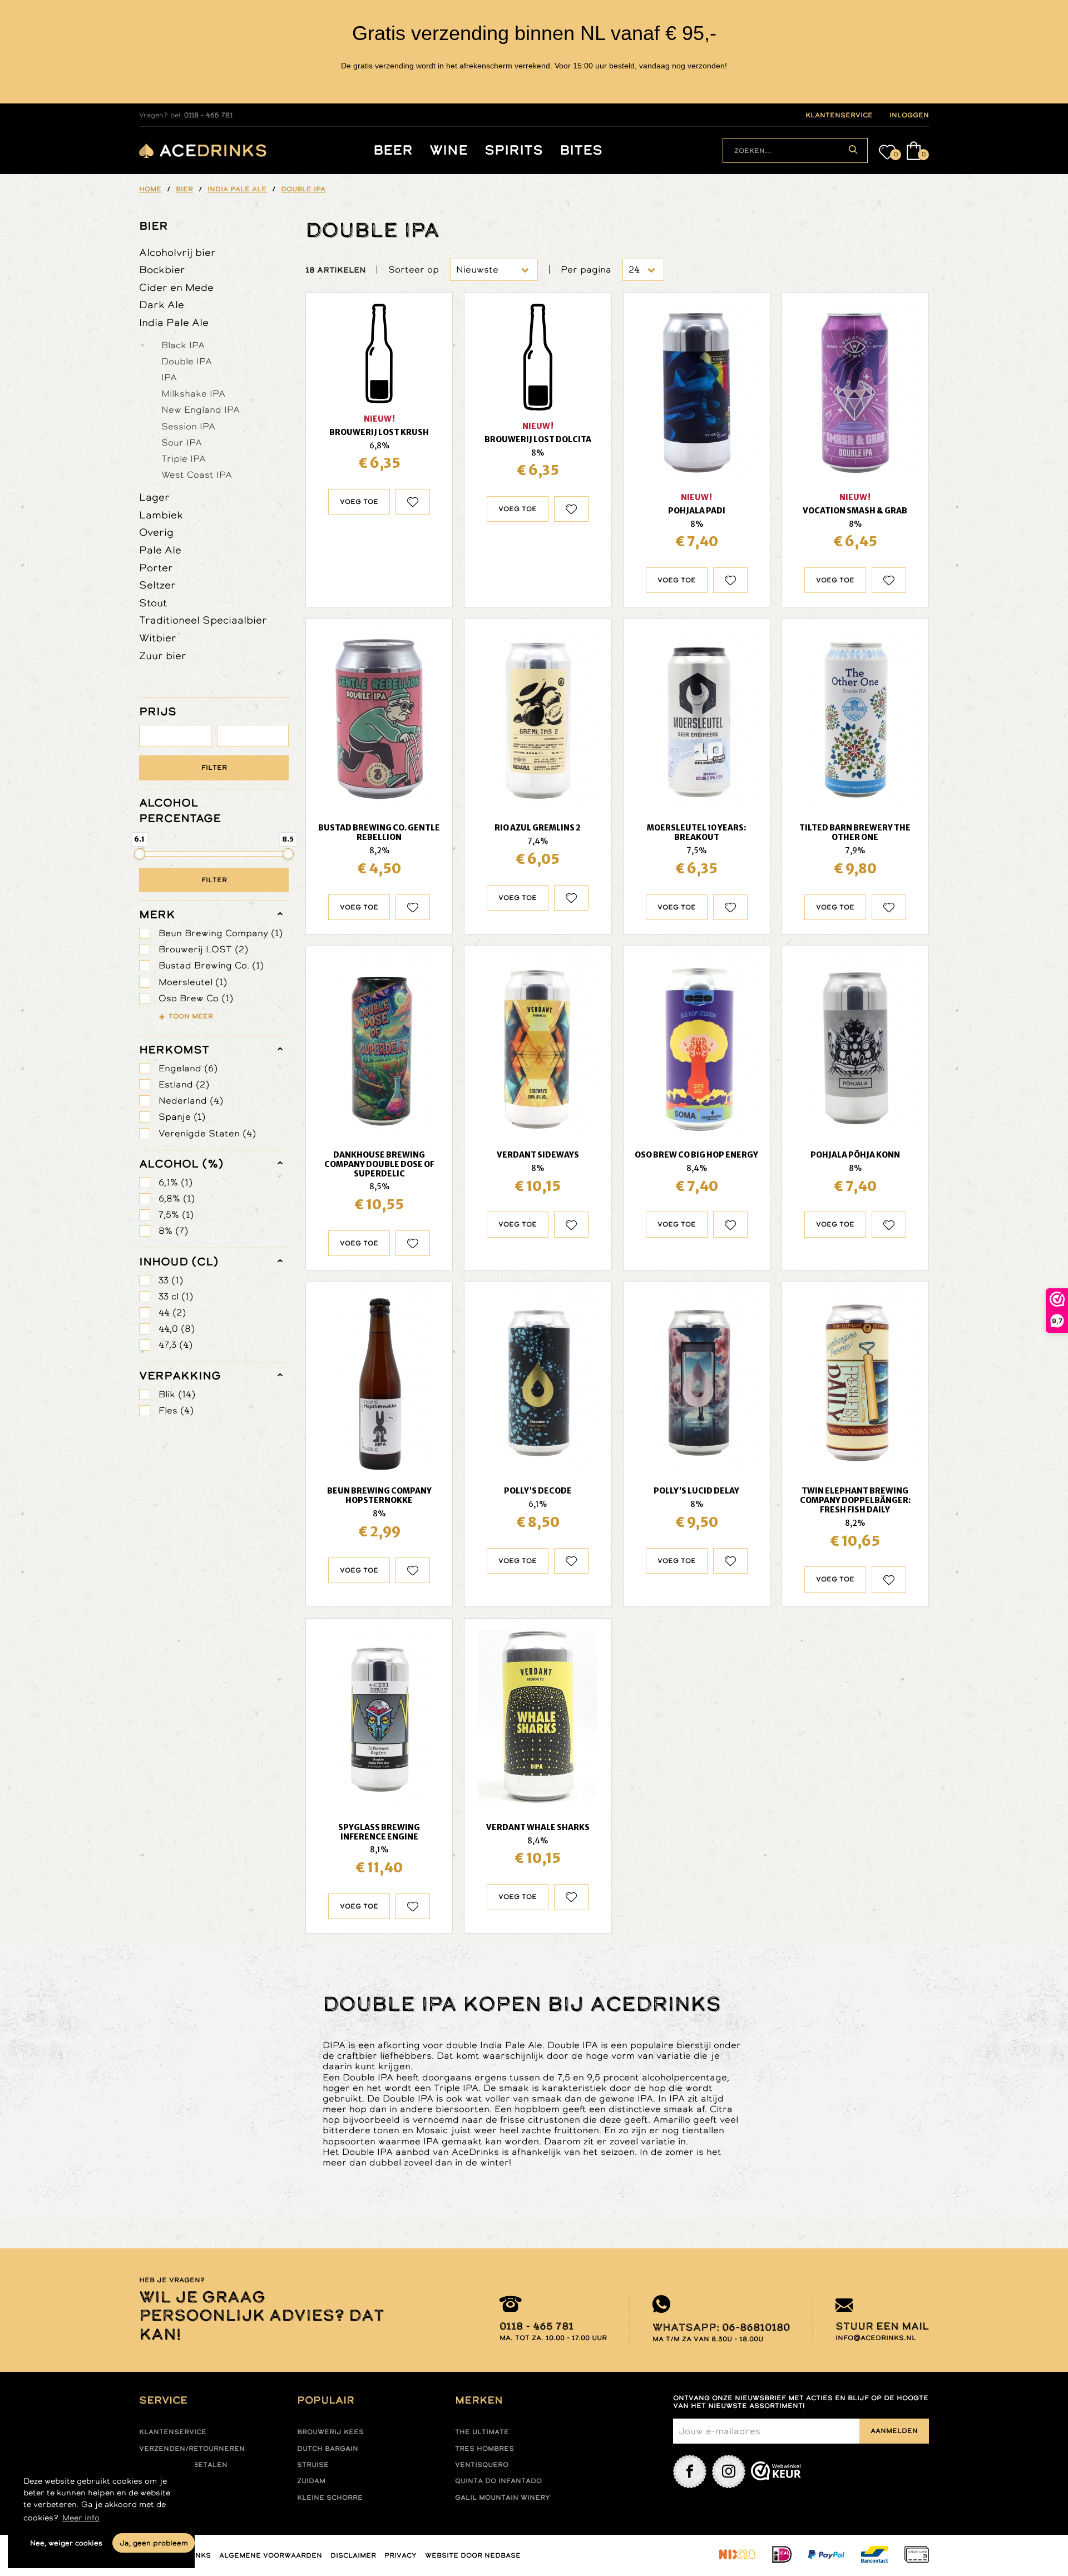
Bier (154, 226)
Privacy (400, 2555)
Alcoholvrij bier (177, 252)
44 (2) (172, 1312)
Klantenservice (173, 2432)
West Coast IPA (197, 474)
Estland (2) (184, 1084)
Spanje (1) (182, 1117)
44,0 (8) (177, 1329)
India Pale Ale (174, 322)
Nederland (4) (191, 1101)
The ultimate (482, 2432)
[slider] (140, 854)
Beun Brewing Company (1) (221, 933)
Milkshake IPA (193, 393)
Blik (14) (177, 1394)
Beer (393, 150)
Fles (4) (176, 1410)
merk (157, 914)
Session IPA (188, 426)
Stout (153, 603)
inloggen (909, 115)
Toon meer (191, 1016)
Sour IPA (182, 442)
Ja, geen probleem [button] (154, 2543)
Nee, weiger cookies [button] (66, 2543)
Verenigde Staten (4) (207, 1133)
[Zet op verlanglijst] (413, 502)
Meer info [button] (81, 2518)
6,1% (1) (175, 1182)
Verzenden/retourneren (192, 2449)
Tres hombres (484, 2449)
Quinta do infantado (498, 2481)
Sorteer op (414, 270)
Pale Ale (160, 550)
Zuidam (311, 2481)
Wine (449, 150)
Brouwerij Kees (330, 2432)
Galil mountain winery (503, 2498)
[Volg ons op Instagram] (729, 2471)
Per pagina (586, 270)
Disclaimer (353, 2555)
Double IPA (187, 361)
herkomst (174, 1050)
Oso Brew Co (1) (196, 998)
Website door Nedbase (473, 2555)
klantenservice (839, 115)
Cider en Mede (176, 287)
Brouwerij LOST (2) (203, 949)
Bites (581, 150)
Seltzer (157, 585)
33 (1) (171, 1280)
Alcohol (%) (181, 1164)
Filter (214, 768)
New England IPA (201, 409)
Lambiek (161, 515)
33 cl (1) (176, 1296)
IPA (169, 377)
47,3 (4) (175, 1345)
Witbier (158, 638)
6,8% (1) (177, 1198)
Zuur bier (163, 656)
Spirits (514, 150)
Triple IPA (184, 458)
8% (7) (173, 1231)
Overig (156, 532)
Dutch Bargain (328, 2449)
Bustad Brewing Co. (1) (211, 965)
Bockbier (162, 270)
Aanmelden (894, 2431)
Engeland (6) (188, 1068)
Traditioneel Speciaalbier (203, 620)
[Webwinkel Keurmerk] (776, 2471)
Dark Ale (162, 305)
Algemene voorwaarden (271, 2555)
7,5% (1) (176, 1215)
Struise (313, 2465)
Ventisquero (482, 2465)
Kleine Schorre (330, 2498)
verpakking (180, 1376)
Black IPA (183, 345)
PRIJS (158, 711)
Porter (156, 568)
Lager (154, 497)
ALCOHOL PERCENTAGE (180, 810)
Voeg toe (359, 502)
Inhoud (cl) (179, 1262)
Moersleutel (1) (193, 982)
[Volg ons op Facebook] (690, 2471)
